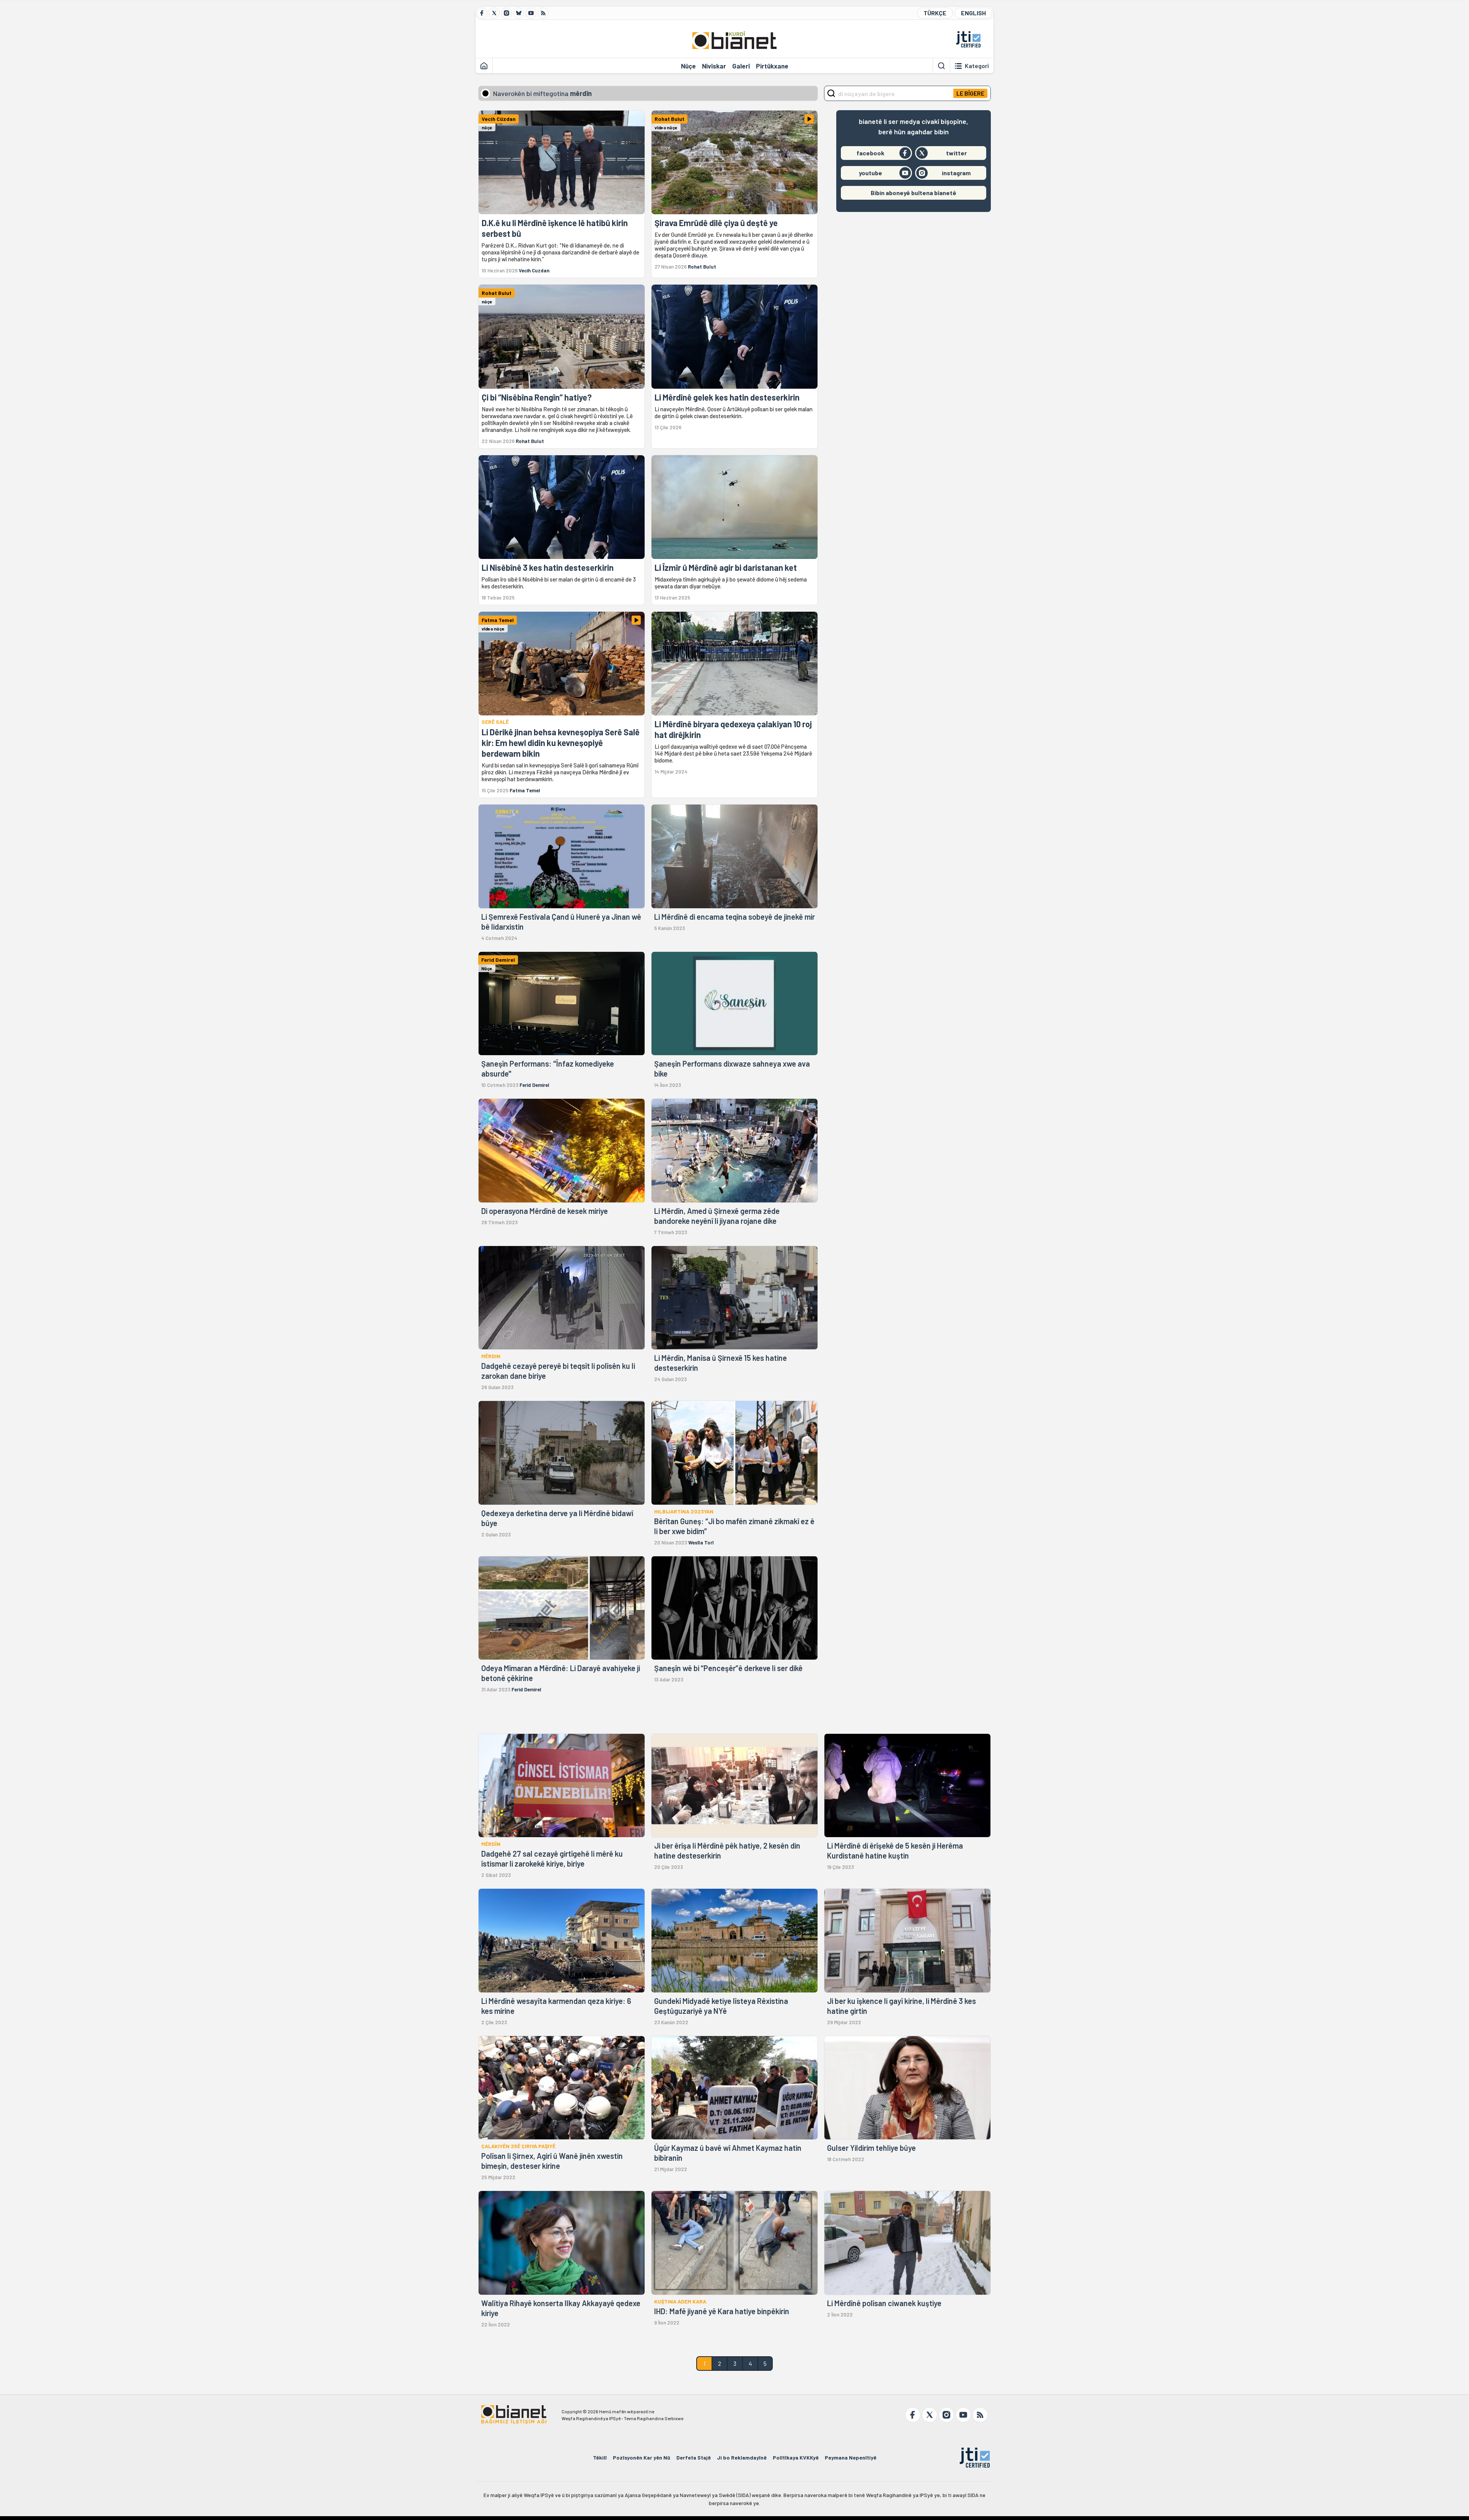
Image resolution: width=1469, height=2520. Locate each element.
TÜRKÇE (935, 13)
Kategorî (977, 66)
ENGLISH (973, 13)
